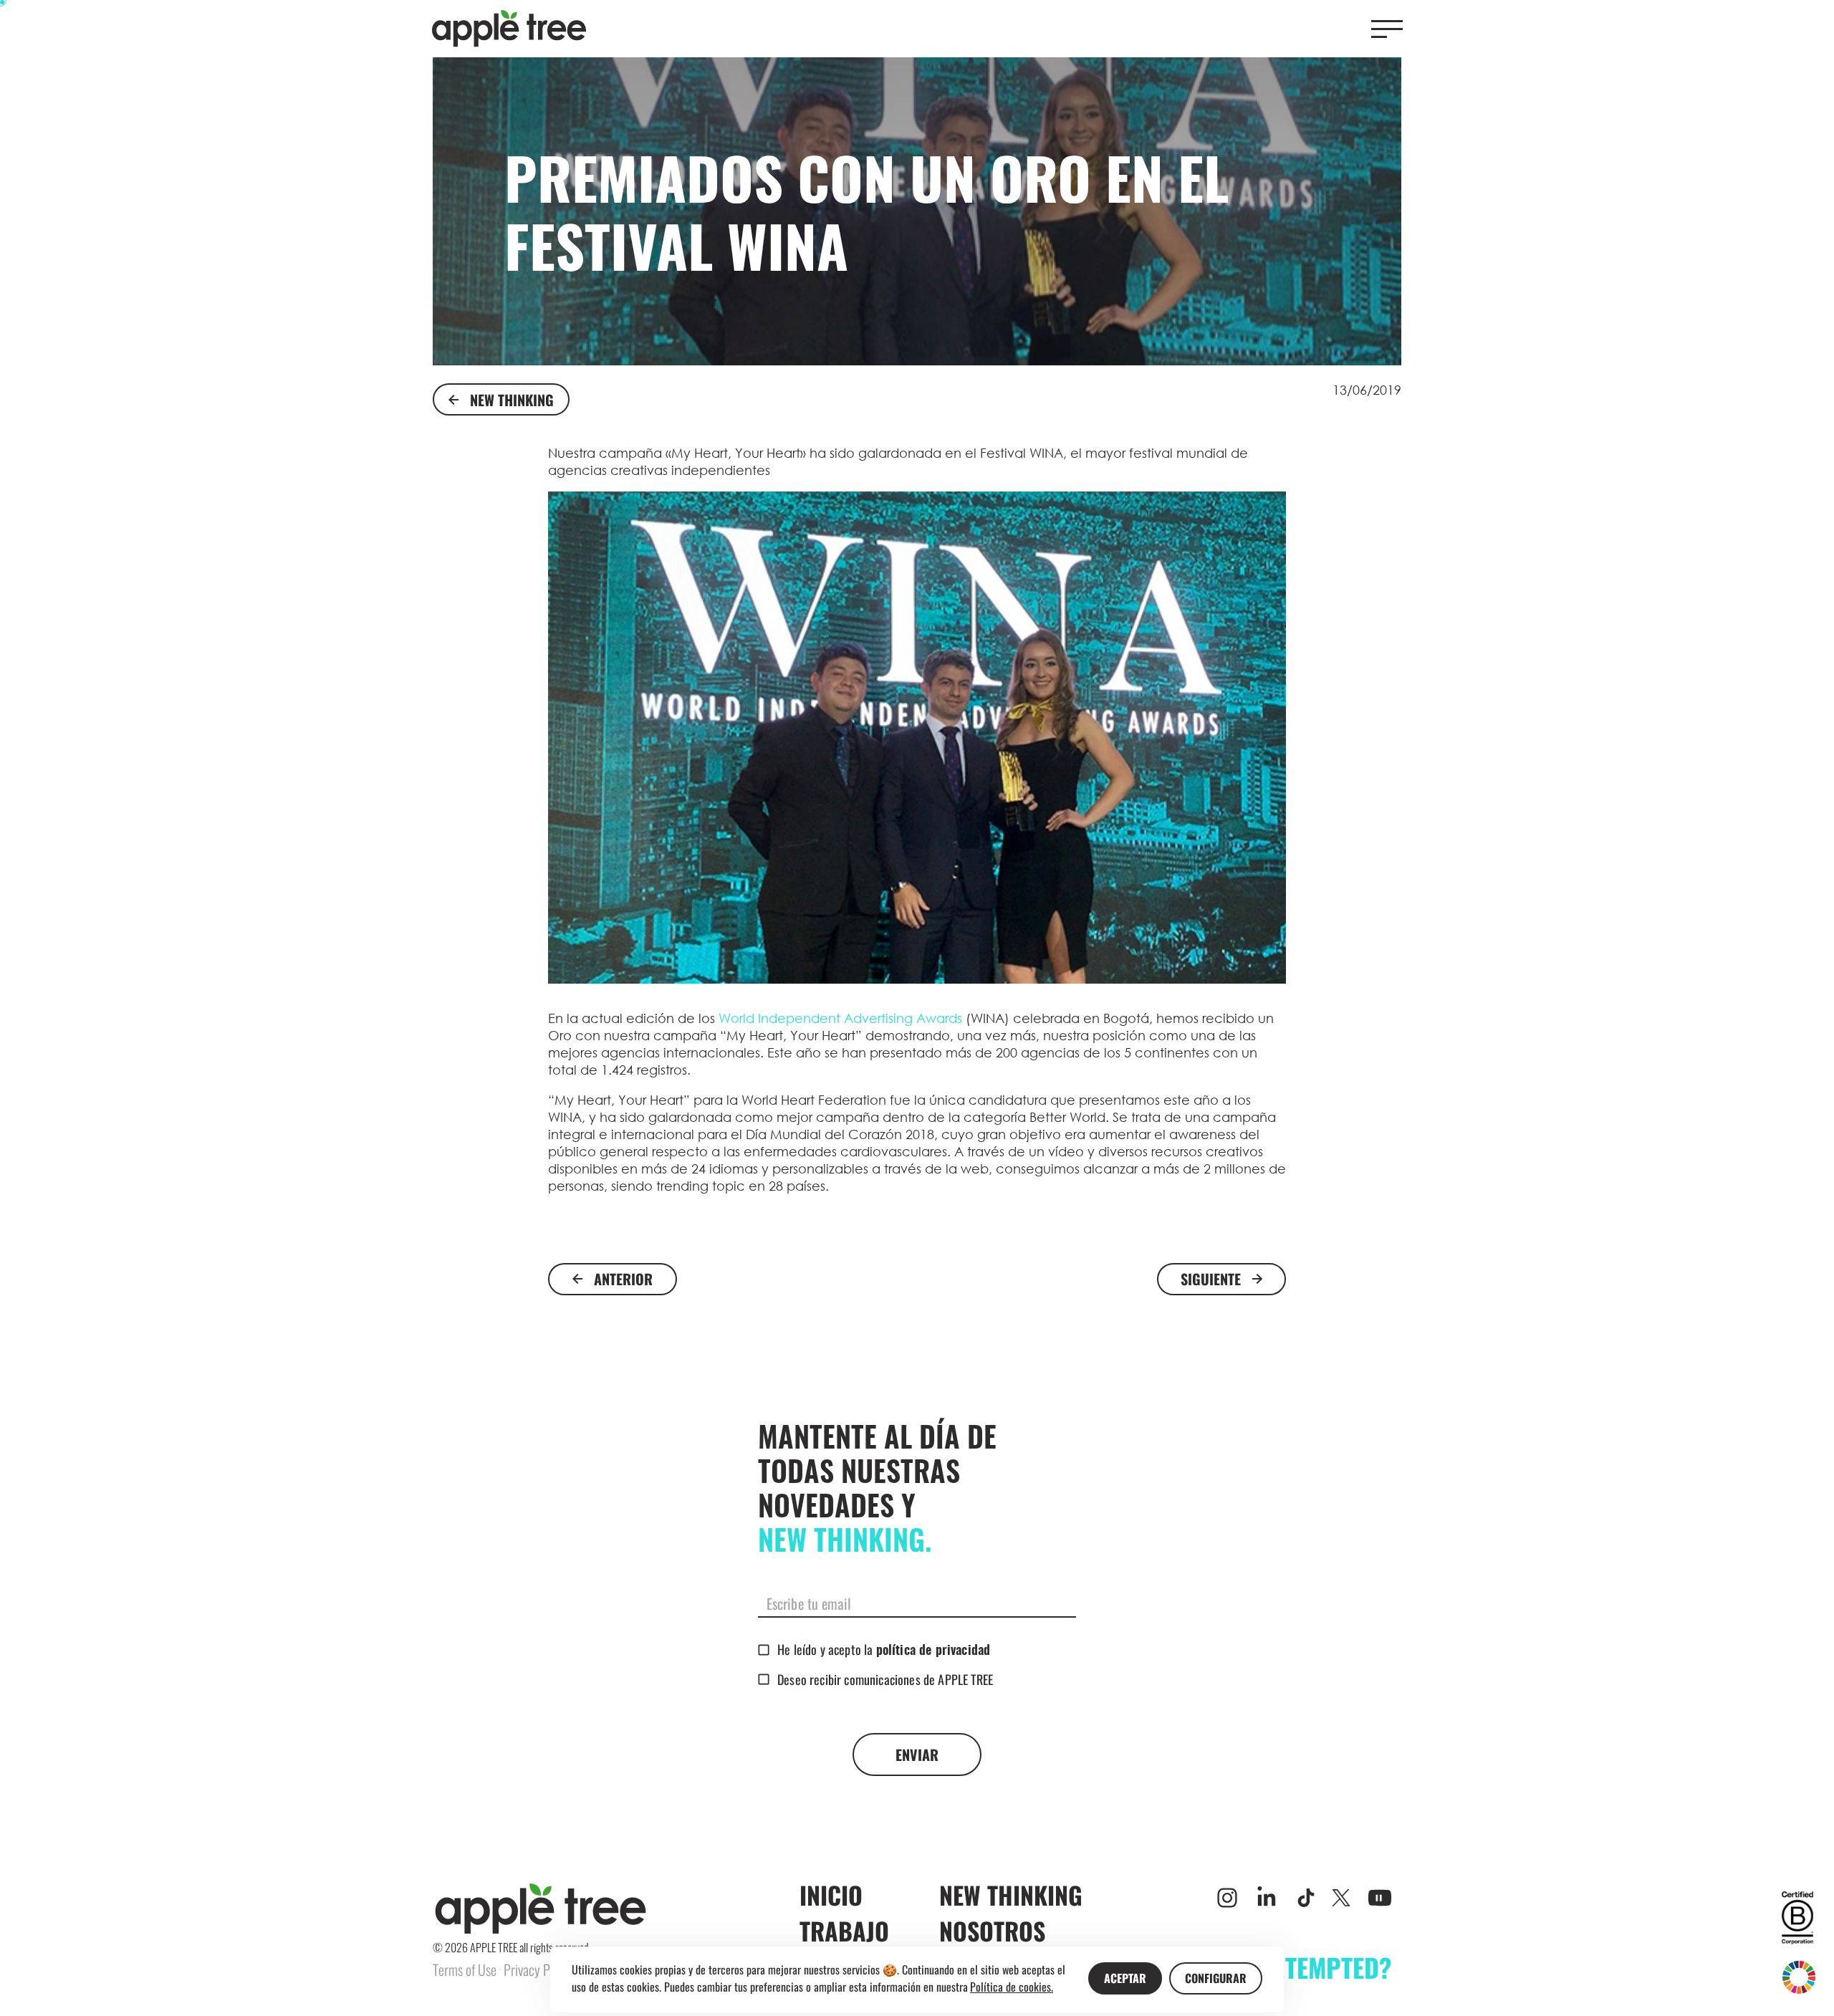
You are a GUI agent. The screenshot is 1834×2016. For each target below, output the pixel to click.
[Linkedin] (1267, 1898)
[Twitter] (1341, 1898)
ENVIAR (917, 1755)
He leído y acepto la (884, 1649)
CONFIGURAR (1216, 1978)
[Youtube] (1380, 1898)
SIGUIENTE (1211, 1279)
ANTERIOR (623, 1279)
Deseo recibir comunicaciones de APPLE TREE (885, 1679)
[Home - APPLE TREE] (509, 29)
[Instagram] (1227, 1898)
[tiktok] (1306, 1898)
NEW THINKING (512, 400)
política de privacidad (933, 1651)
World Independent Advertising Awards (840, 1018)
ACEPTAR (1125, 1978)
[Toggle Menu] (1387, 29)
